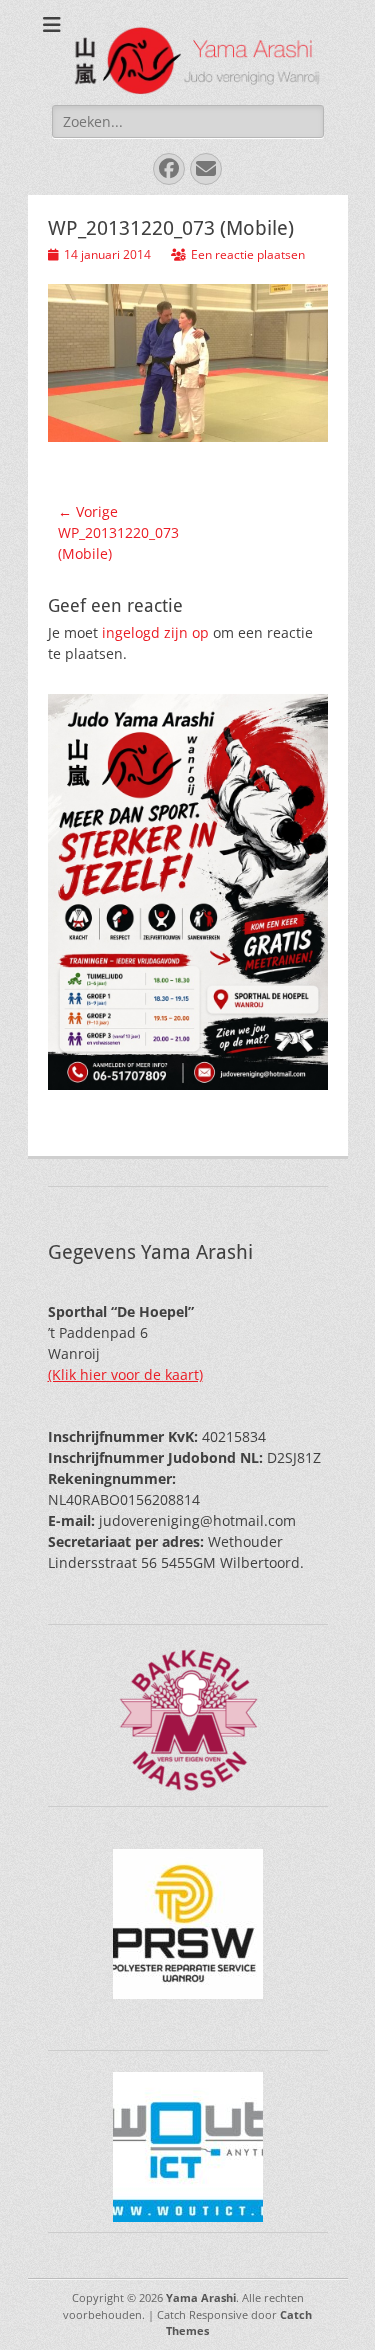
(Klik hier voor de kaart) (125, 1374)
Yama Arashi (201, 2297)
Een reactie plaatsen (248, 254)
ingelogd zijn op (155, 632)
